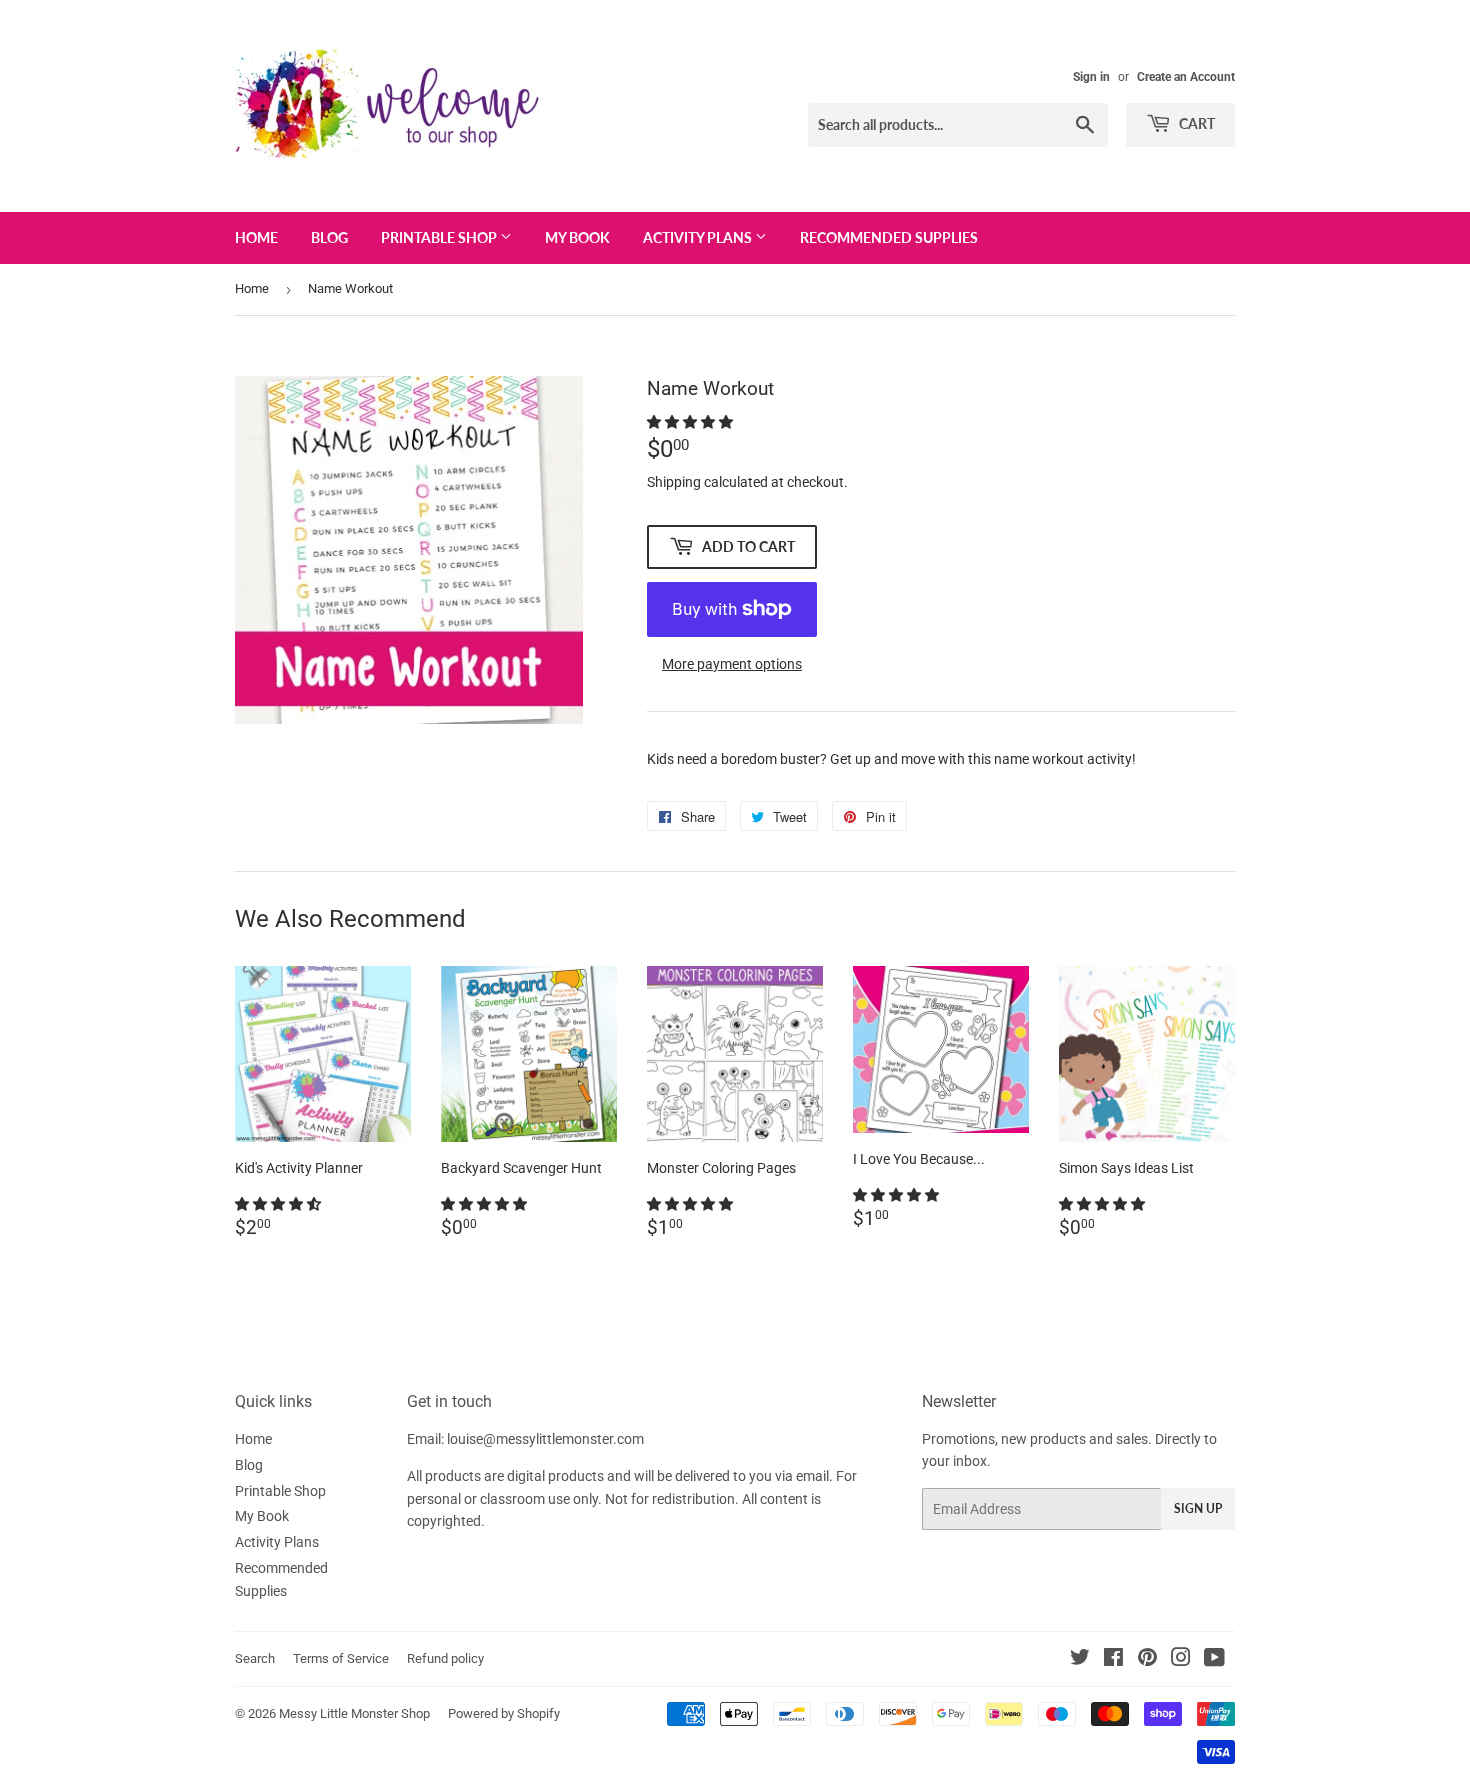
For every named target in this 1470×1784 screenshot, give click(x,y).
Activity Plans (699, 237)
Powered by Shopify (504, 1713)
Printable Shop (440, 237)
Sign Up (1198, 1508)
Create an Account (1186, 77)
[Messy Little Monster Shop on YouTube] (1214, 1660)
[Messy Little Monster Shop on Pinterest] (1147, 1660)
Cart (1195, 123)
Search (255, 1658)
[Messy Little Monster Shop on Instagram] (1181, 1660)
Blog (329, 237)
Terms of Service (341, 1658)
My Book (577, 237)
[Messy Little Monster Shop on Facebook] (1113, 1660)
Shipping (674, 482)
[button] (691, 422)
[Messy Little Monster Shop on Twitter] (1080, 1660)
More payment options (732, 664)
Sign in (1091, 77)
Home (256, 237)
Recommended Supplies (889, 237)
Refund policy (445, 1658)
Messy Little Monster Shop (354, 1713)
